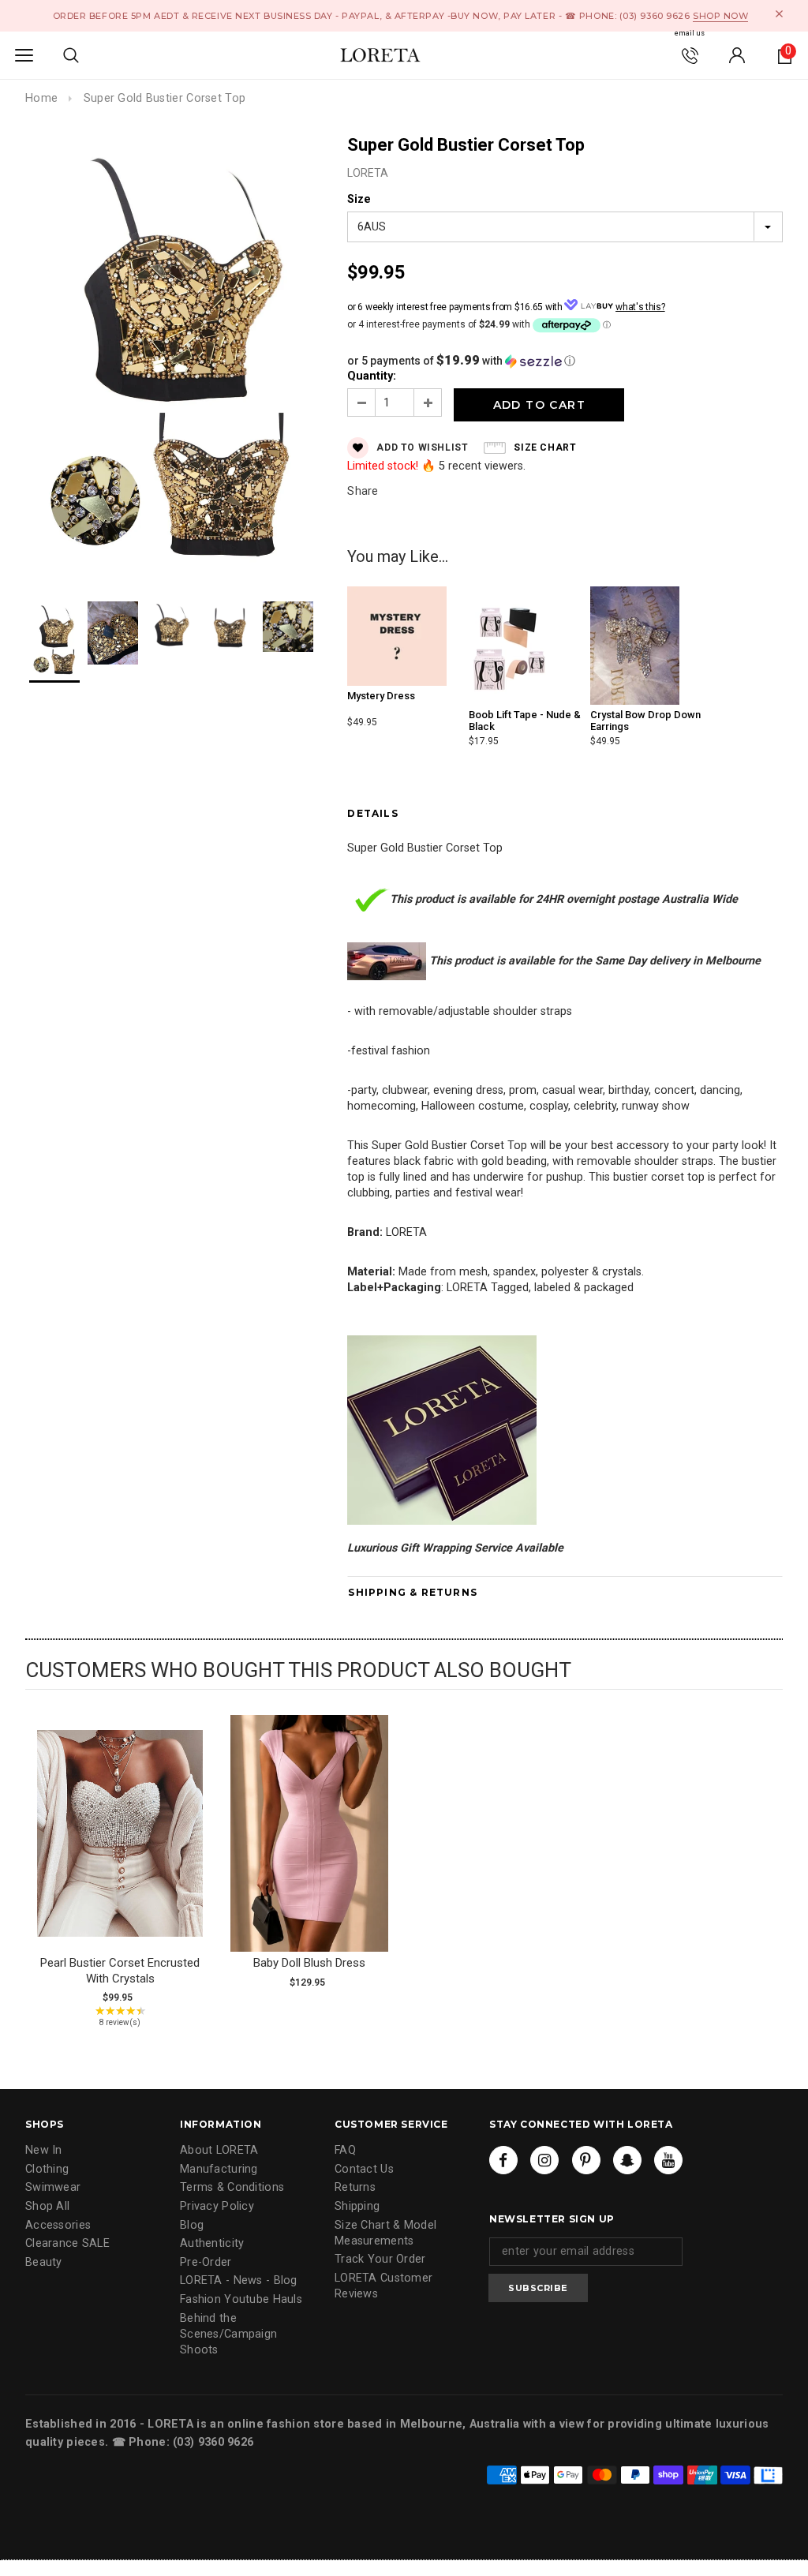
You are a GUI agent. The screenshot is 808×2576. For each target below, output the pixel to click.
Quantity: (372, 376)
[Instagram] (544, 2160)
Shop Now (720, 16)
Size (359, 199)
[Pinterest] (586, 2160)
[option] (170, 354)
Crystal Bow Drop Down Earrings (645, 720)
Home (41, 98)
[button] (565, 361)
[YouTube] (668, 2160)
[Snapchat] (627, 2160)
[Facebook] (503, 2160)
